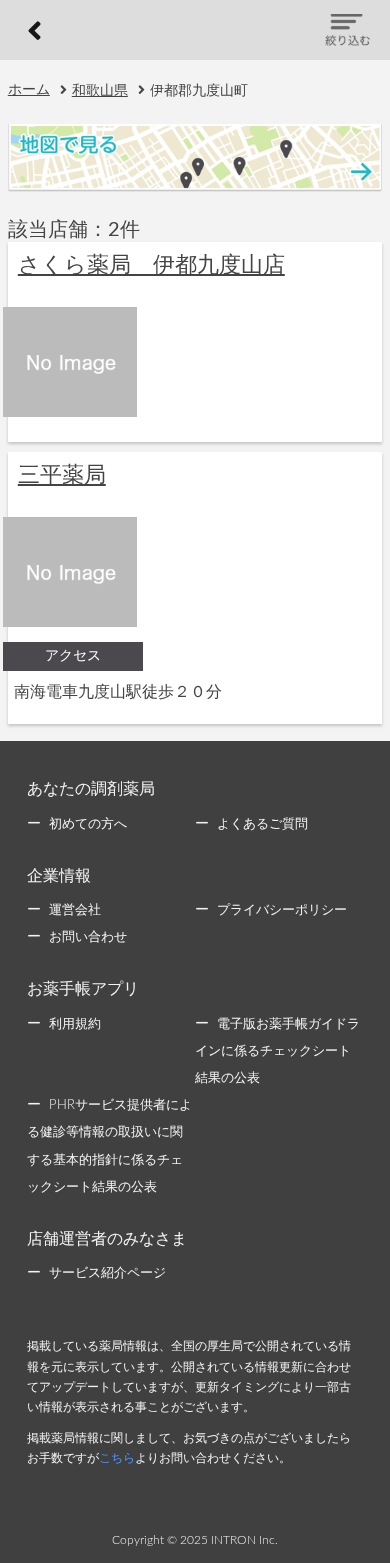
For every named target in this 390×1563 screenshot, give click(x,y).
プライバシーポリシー (282, 910)
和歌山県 (100, 91)
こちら (117, 1458)
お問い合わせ (88, 937)
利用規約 (75, 1024)
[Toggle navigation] (348, 30)
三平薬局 (62, 475)
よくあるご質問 (262, 824)
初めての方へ (88, 824)
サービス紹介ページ (107, 1273)
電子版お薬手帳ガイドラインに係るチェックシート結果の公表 (277, 1051)
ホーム (29, 90)
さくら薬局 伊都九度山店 (151, 265)
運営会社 (75, 910)
